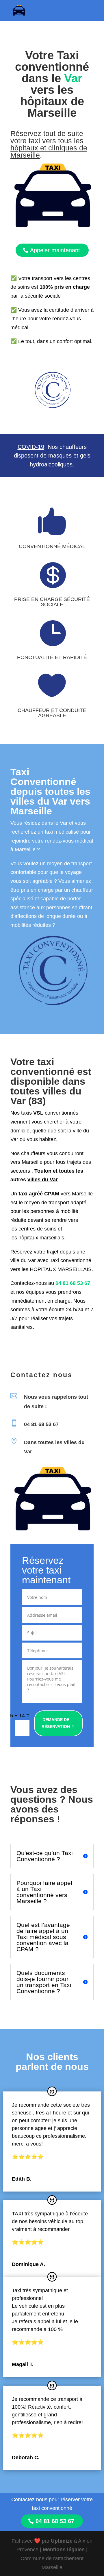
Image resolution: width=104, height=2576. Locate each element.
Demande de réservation (56, 1723)
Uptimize (62, 2541)
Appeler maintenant (55, 250)
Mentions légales (64, 2550)
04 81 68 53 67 (73, 1283)
